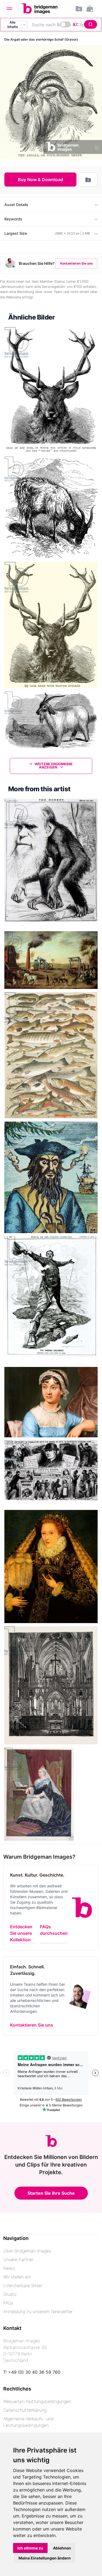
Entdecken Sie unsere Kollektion (21, 1933)
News (9, 2268)
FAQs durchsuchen (54, 1930)
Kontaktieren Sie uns (76, 263)
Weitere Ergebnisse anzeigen (54, 766)
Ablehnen (62, 2548)
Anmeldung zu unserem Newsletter (38, 2311)
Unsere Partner (18, 2259)
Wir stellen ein (17, 2277)
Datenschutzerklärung (25, 2410)
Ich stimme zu (30, 2548)
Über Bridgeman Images (27, 2251)
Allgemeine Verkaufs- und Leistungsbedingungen (28, 2422)
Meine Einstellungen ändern (45, 2558)
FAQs (8, 2303)
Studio (10, 2294)
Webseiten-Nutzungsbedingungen (37, 2401)
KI (75, 24)
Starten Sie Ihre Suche (51, 2193)
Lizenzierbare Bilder (23, 2285)
